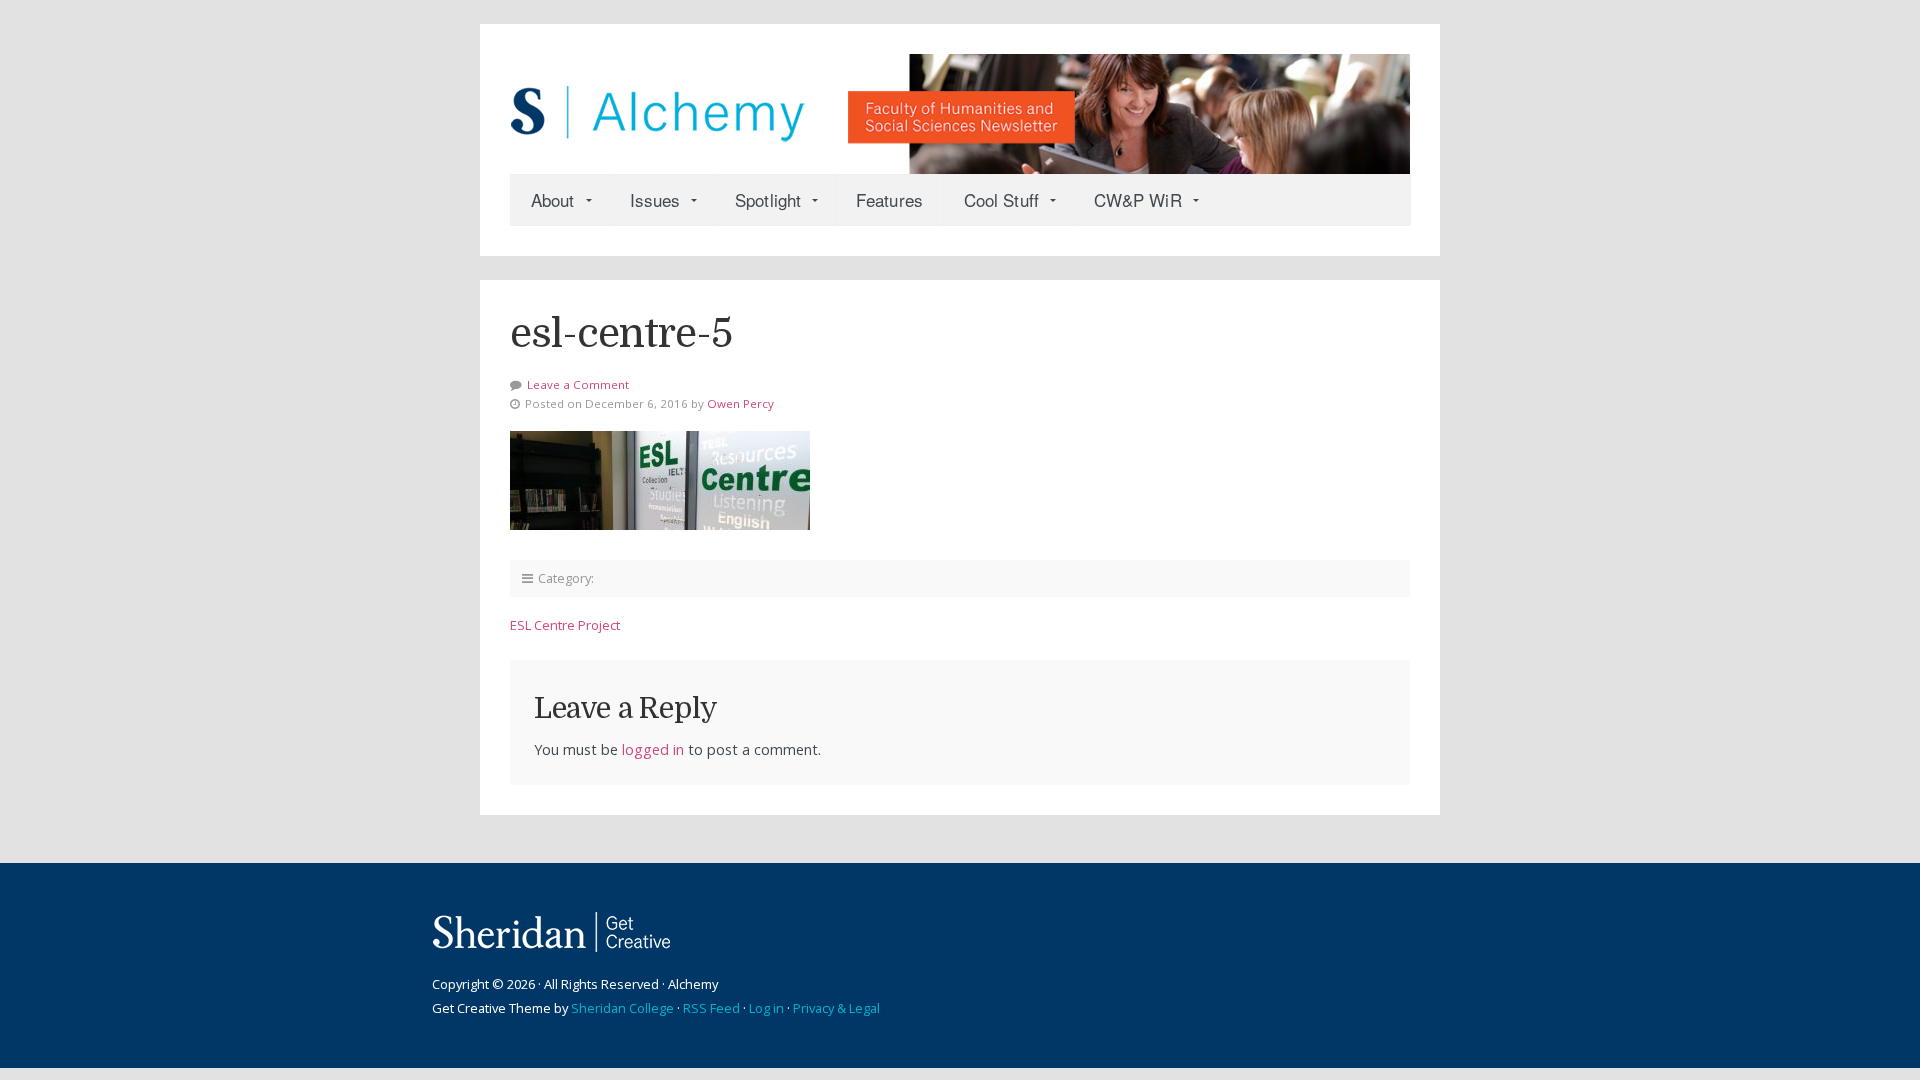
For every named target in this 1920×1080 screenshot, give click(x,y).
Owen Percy (740, 403)
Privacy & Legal (836, 1008)
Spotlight (768, 199)
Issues (655, 199)
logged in (653, 749)
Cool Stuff (1001, 199)
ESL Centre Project (565, 625)
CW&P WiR (1138, 199)
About (553, 199)
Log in (766, 1008)
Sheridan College (622, 1008)
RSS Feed (711, 1008)
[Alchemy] (960, 104)
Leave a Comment (578, 384)
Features (889, 199)
